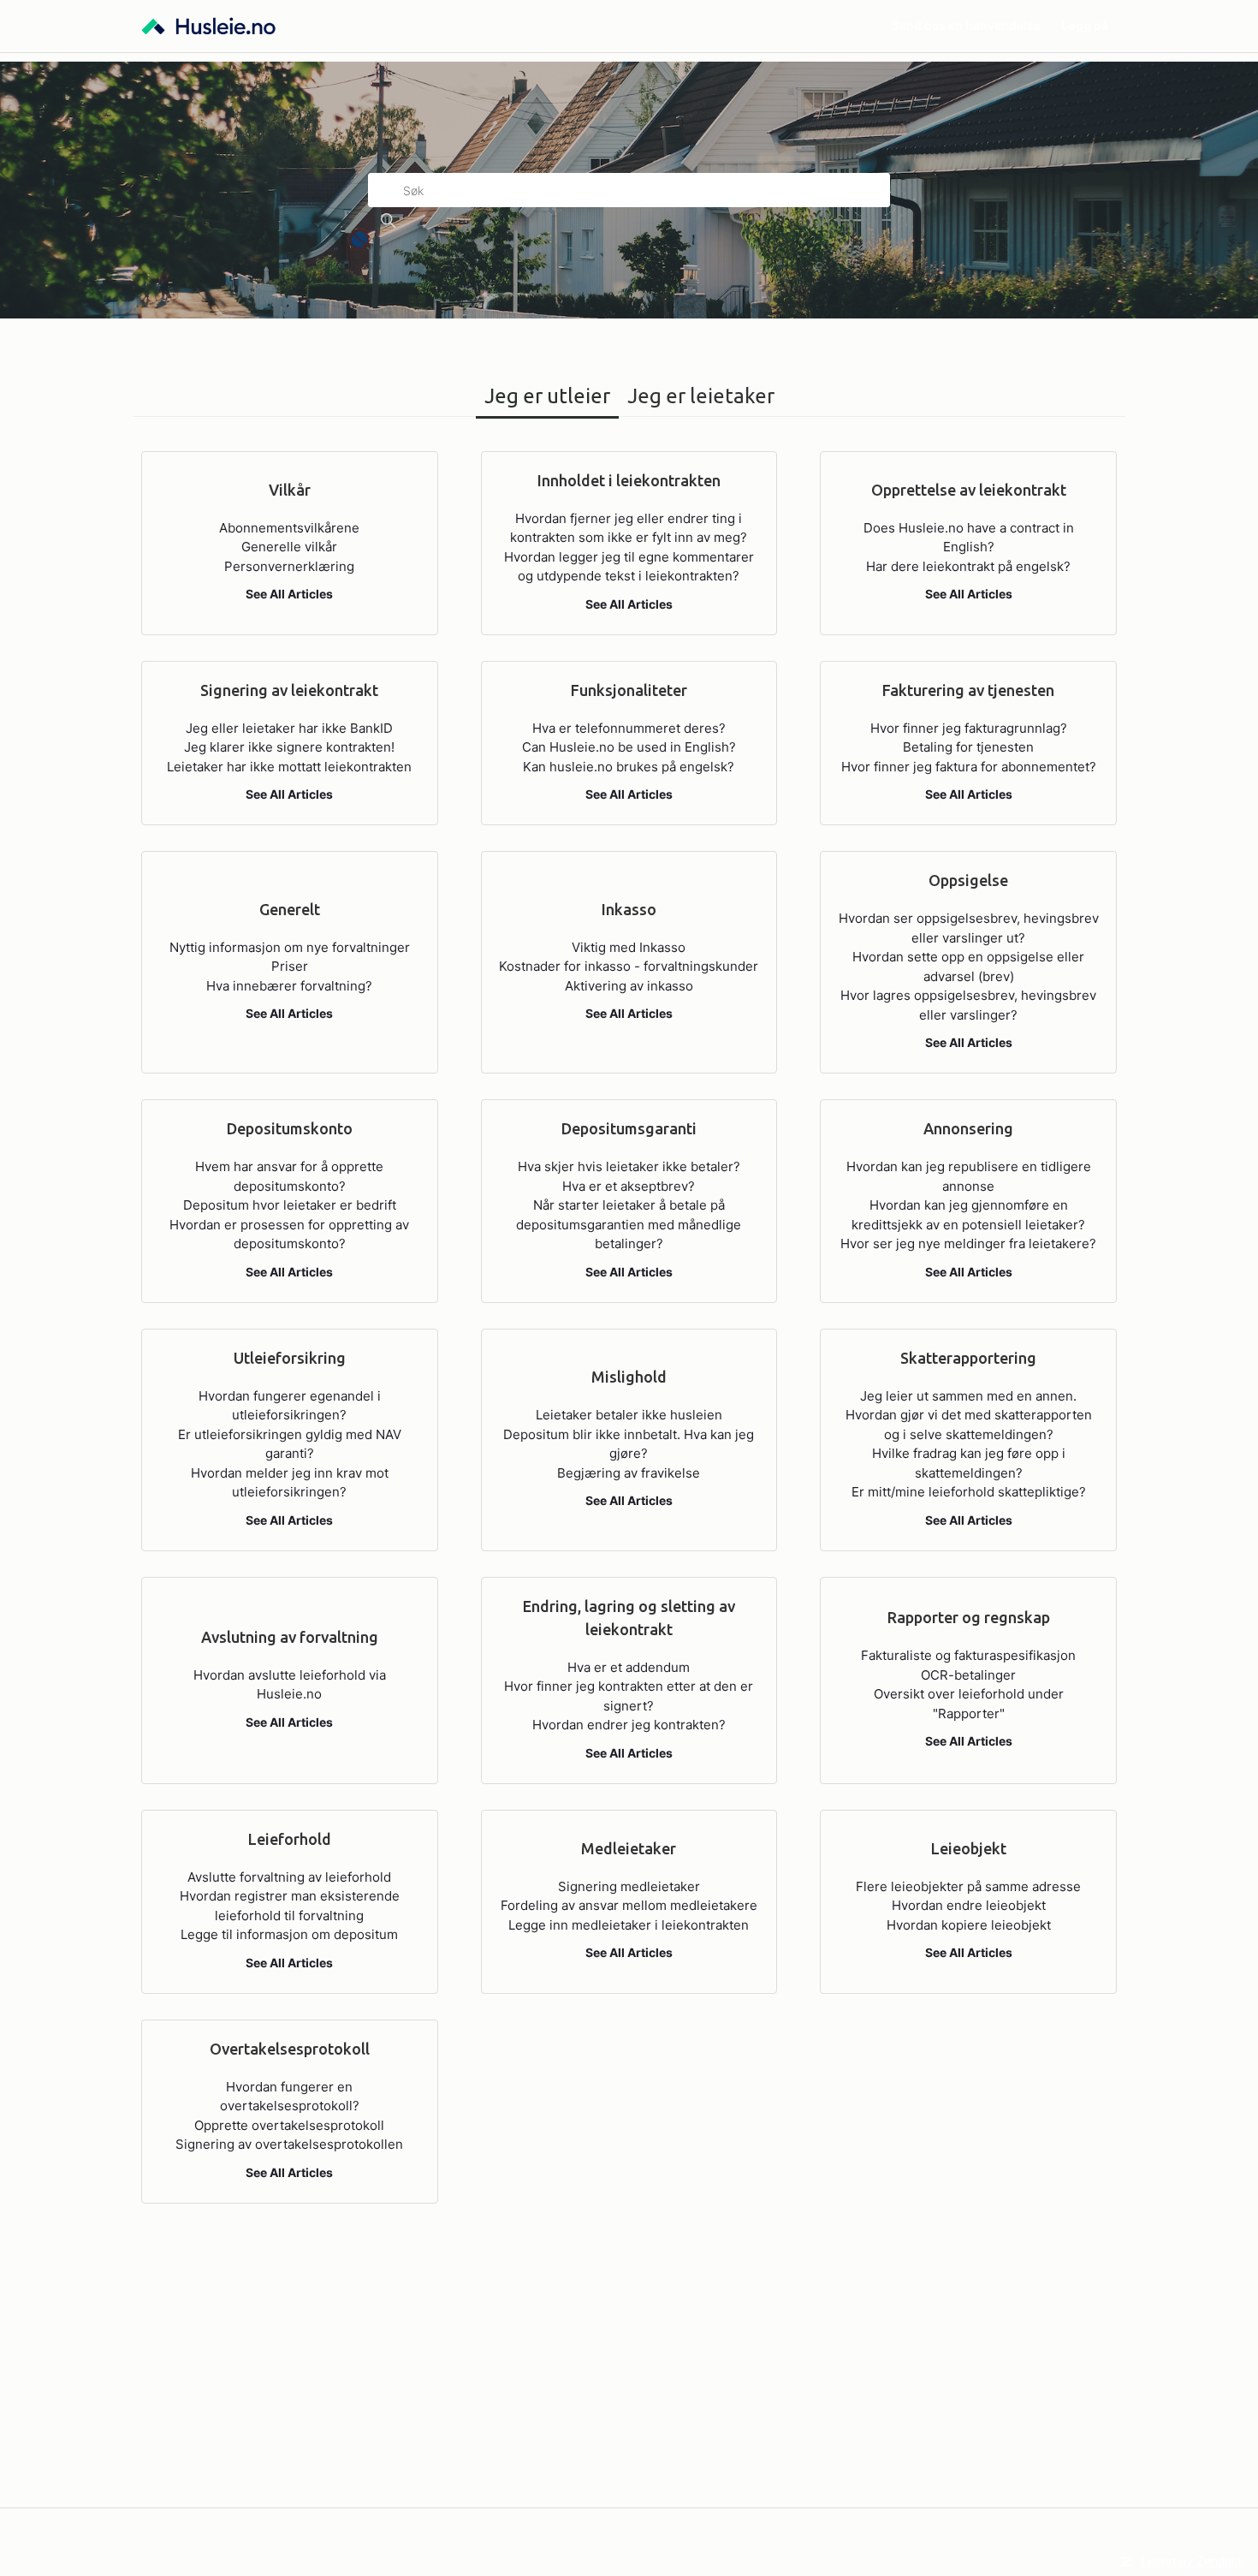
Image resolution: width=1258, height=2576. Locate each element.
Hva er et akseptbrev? (629, 1186)
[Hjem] (209, 26)
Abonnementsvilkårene (289, 528)
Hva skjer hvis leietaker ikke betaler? (629, 1166)
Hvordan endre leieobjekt (969, 1905)
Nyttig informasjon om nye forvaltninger (290, 947)
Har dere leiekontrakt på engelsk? (968, 566)
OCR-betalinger (968, 1675)
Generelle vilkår (289, 547)
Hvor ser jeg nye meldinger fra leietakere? (968, 1243)
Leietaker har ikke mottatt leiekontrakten (289, 767)
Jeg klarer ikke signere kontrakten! (289, 747)
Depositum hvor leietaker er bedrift (290, 1205)
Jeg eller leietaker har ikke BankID (289, 728)
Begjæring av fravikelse (629, 1473)
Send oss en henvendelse (966, 25)
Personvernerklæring (289, 566)
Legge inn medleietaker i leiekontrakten (629, 1925)
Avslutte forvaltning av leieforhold (289, 1877)
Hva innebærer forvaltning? (289, 986)
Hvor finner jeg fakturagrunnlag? (969, 728)
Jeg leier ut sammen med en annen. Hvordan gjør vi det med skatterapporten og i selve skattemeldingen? (969, 1415)
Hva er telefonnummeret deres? (629, 728)
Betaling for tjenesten (968, 747)
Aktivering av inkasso (629, 986)
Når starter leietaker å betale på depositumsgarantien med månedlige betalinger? (629, 1224)
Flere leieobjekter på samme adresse (968, 1886)
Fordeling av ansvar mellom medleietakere (629, 1905)
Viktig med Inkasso (629, 947)
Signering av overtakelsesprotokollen (289, 2144)
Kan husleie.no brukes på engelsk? (629, 767)
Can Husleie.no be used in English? (629, 747)
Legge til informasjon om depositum (289, 1934)
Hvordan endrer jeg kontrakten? (629, 1725)
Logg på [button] (1085, 25)
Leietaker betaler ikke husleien (629, 1415)
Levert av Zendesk (1193, 2561)
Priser (290, 966)
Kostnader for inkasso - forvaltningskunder (629, 966)
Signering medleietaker (629, 1886)
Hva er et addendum (629, 1667)
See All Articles (289, 594)
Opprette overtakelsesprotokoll (289, 2125)
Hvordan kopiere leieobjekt (969, 1925)
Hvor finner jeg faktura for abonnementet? (969, 767)
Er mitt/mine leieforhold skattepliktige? (969, 1492)
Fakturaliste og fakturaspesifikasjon (968, 1655)
